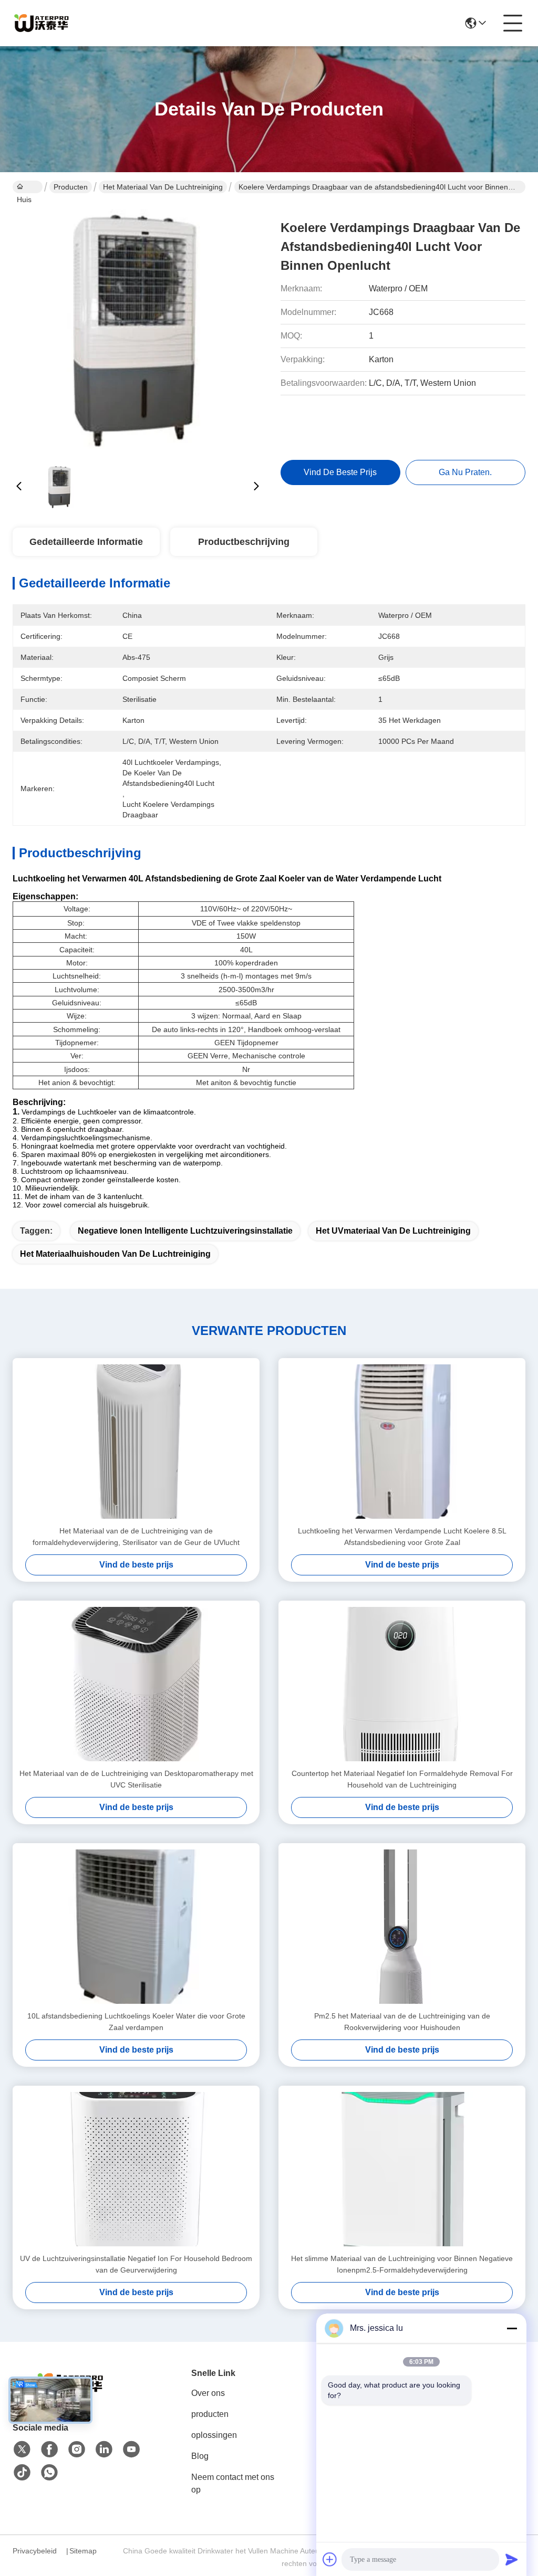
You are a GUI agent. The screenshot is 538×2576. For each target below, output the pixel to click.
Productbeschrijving (244, 542)
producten (210, 2414)
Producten (71, 187)
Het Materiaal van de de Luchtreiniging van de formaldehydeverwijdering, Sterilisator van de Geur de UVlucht (136, 1537)
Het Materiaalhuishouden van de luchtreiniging (115, 1254)
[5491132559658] (49, 2473)
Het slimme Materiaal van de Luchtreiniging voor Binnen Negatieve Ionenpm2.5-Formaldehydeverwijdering (402, 2264)
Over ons (208, 2393)
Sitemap (83, 2551)
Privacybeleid (35, 2551)
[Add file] (330, 2559)
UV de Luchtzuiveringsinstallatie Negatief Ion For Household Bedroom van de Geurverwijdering (136, 2264)
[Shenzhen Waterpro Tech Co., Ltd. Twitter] (22, 2449)
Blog (200, 2456)
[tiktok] (22, 2473)
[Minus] (512, 2328)
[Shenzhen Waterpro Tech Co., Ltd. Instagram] (77, 2449)
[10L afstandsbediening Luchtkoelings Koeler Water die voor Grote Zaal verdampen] (136, 1927)
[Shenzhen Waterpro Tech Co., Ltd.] (42, 23)
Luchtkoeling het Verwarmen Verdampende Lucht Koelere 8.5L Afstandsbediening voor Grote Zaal (402, 1537)
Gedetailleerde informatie (86, 542)
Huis (28, 187)
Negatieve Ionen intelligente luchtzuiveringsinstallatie (185, 1231)
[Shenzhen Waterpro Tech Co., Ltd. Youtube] (131, 2449)
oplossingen (214, 2435)
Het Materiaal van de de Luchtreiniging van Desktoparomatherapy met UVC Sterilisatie (136, 1779)
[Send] (512, 2559)
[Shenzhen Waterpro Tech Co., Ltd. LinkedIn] (104, 2449)
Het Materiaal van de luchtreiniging (163, 187)
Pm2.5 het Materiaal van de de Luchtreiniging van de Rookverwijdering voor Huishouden (402, 2022)
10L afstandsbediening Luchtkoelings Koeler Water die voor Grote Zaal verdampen (136, 2022)
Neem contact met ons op (233, 2483)
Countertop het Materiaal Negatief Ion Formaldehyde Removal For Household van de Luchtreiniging (402, 1779)
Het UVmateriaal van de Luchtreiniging (393, 1231)
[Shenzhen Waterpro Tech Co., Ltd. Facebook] (49, 2449)
